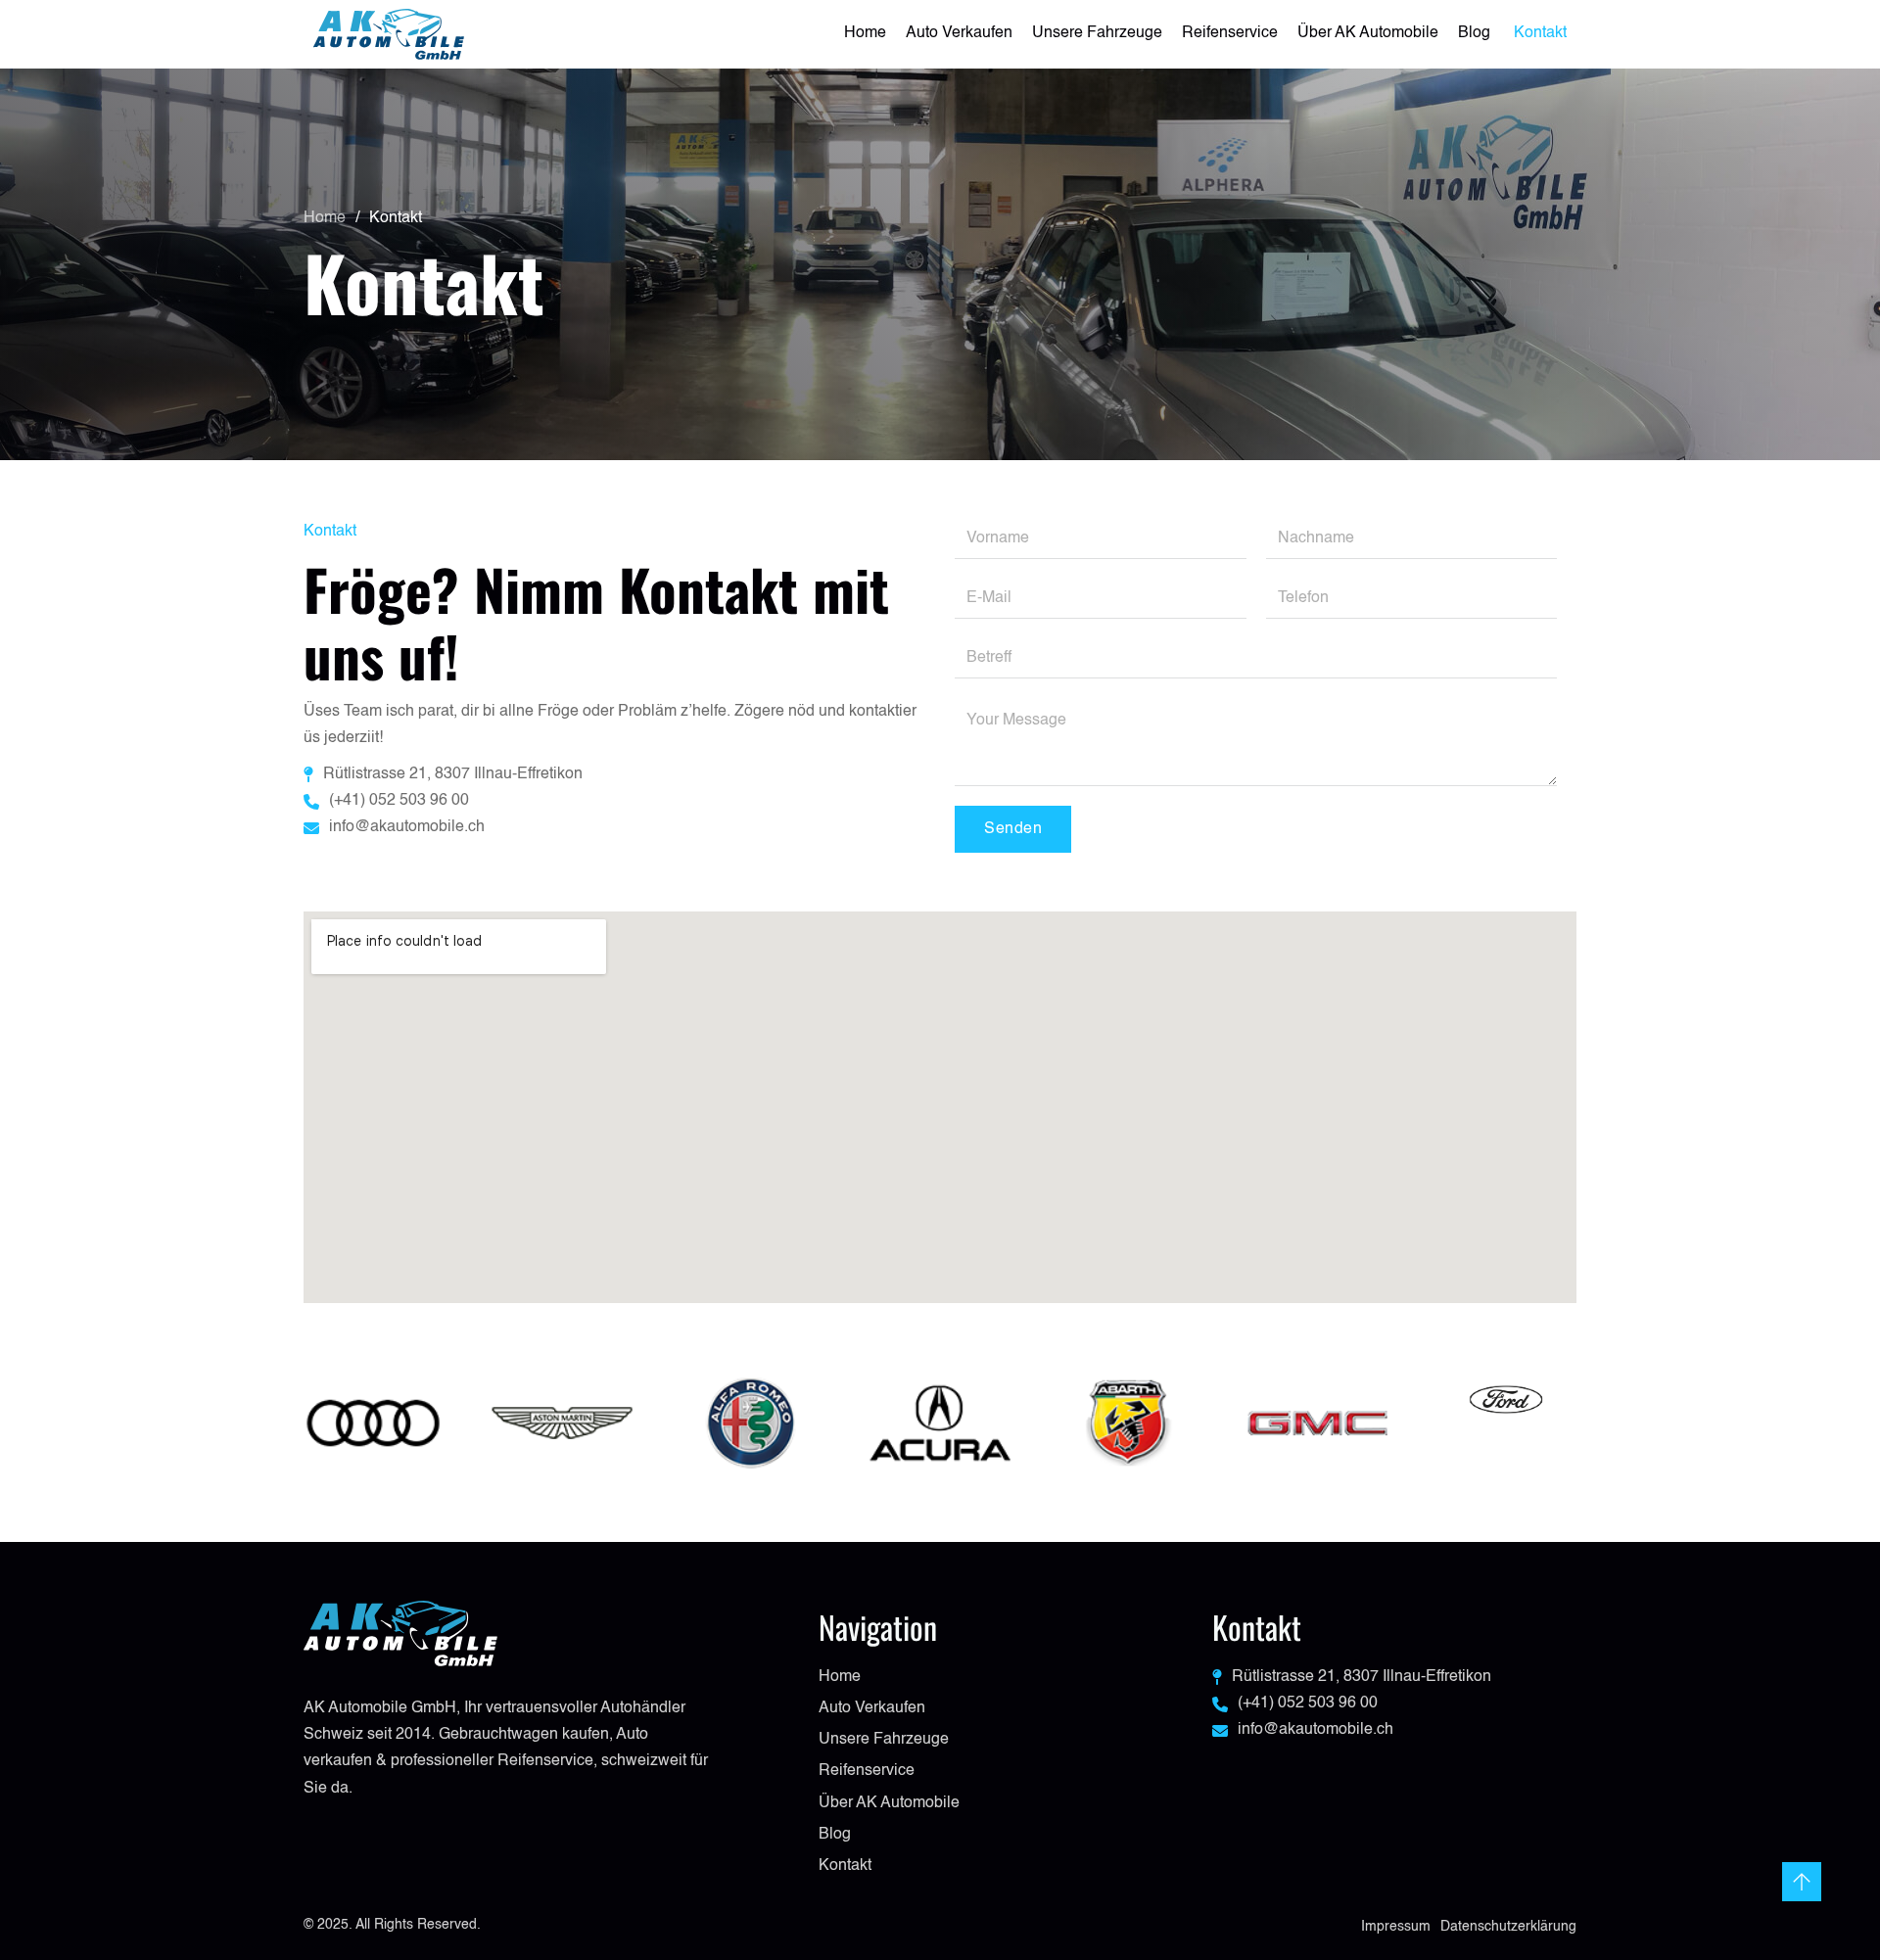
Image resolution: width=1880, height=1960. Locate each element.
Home (865, 33)
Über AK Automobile (1368, 33)
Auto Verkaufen (959, 33)
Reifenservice (1230, 33)
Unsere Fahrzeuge (1097, 33)
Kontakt (1540, 33)
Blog (1476, 33)
